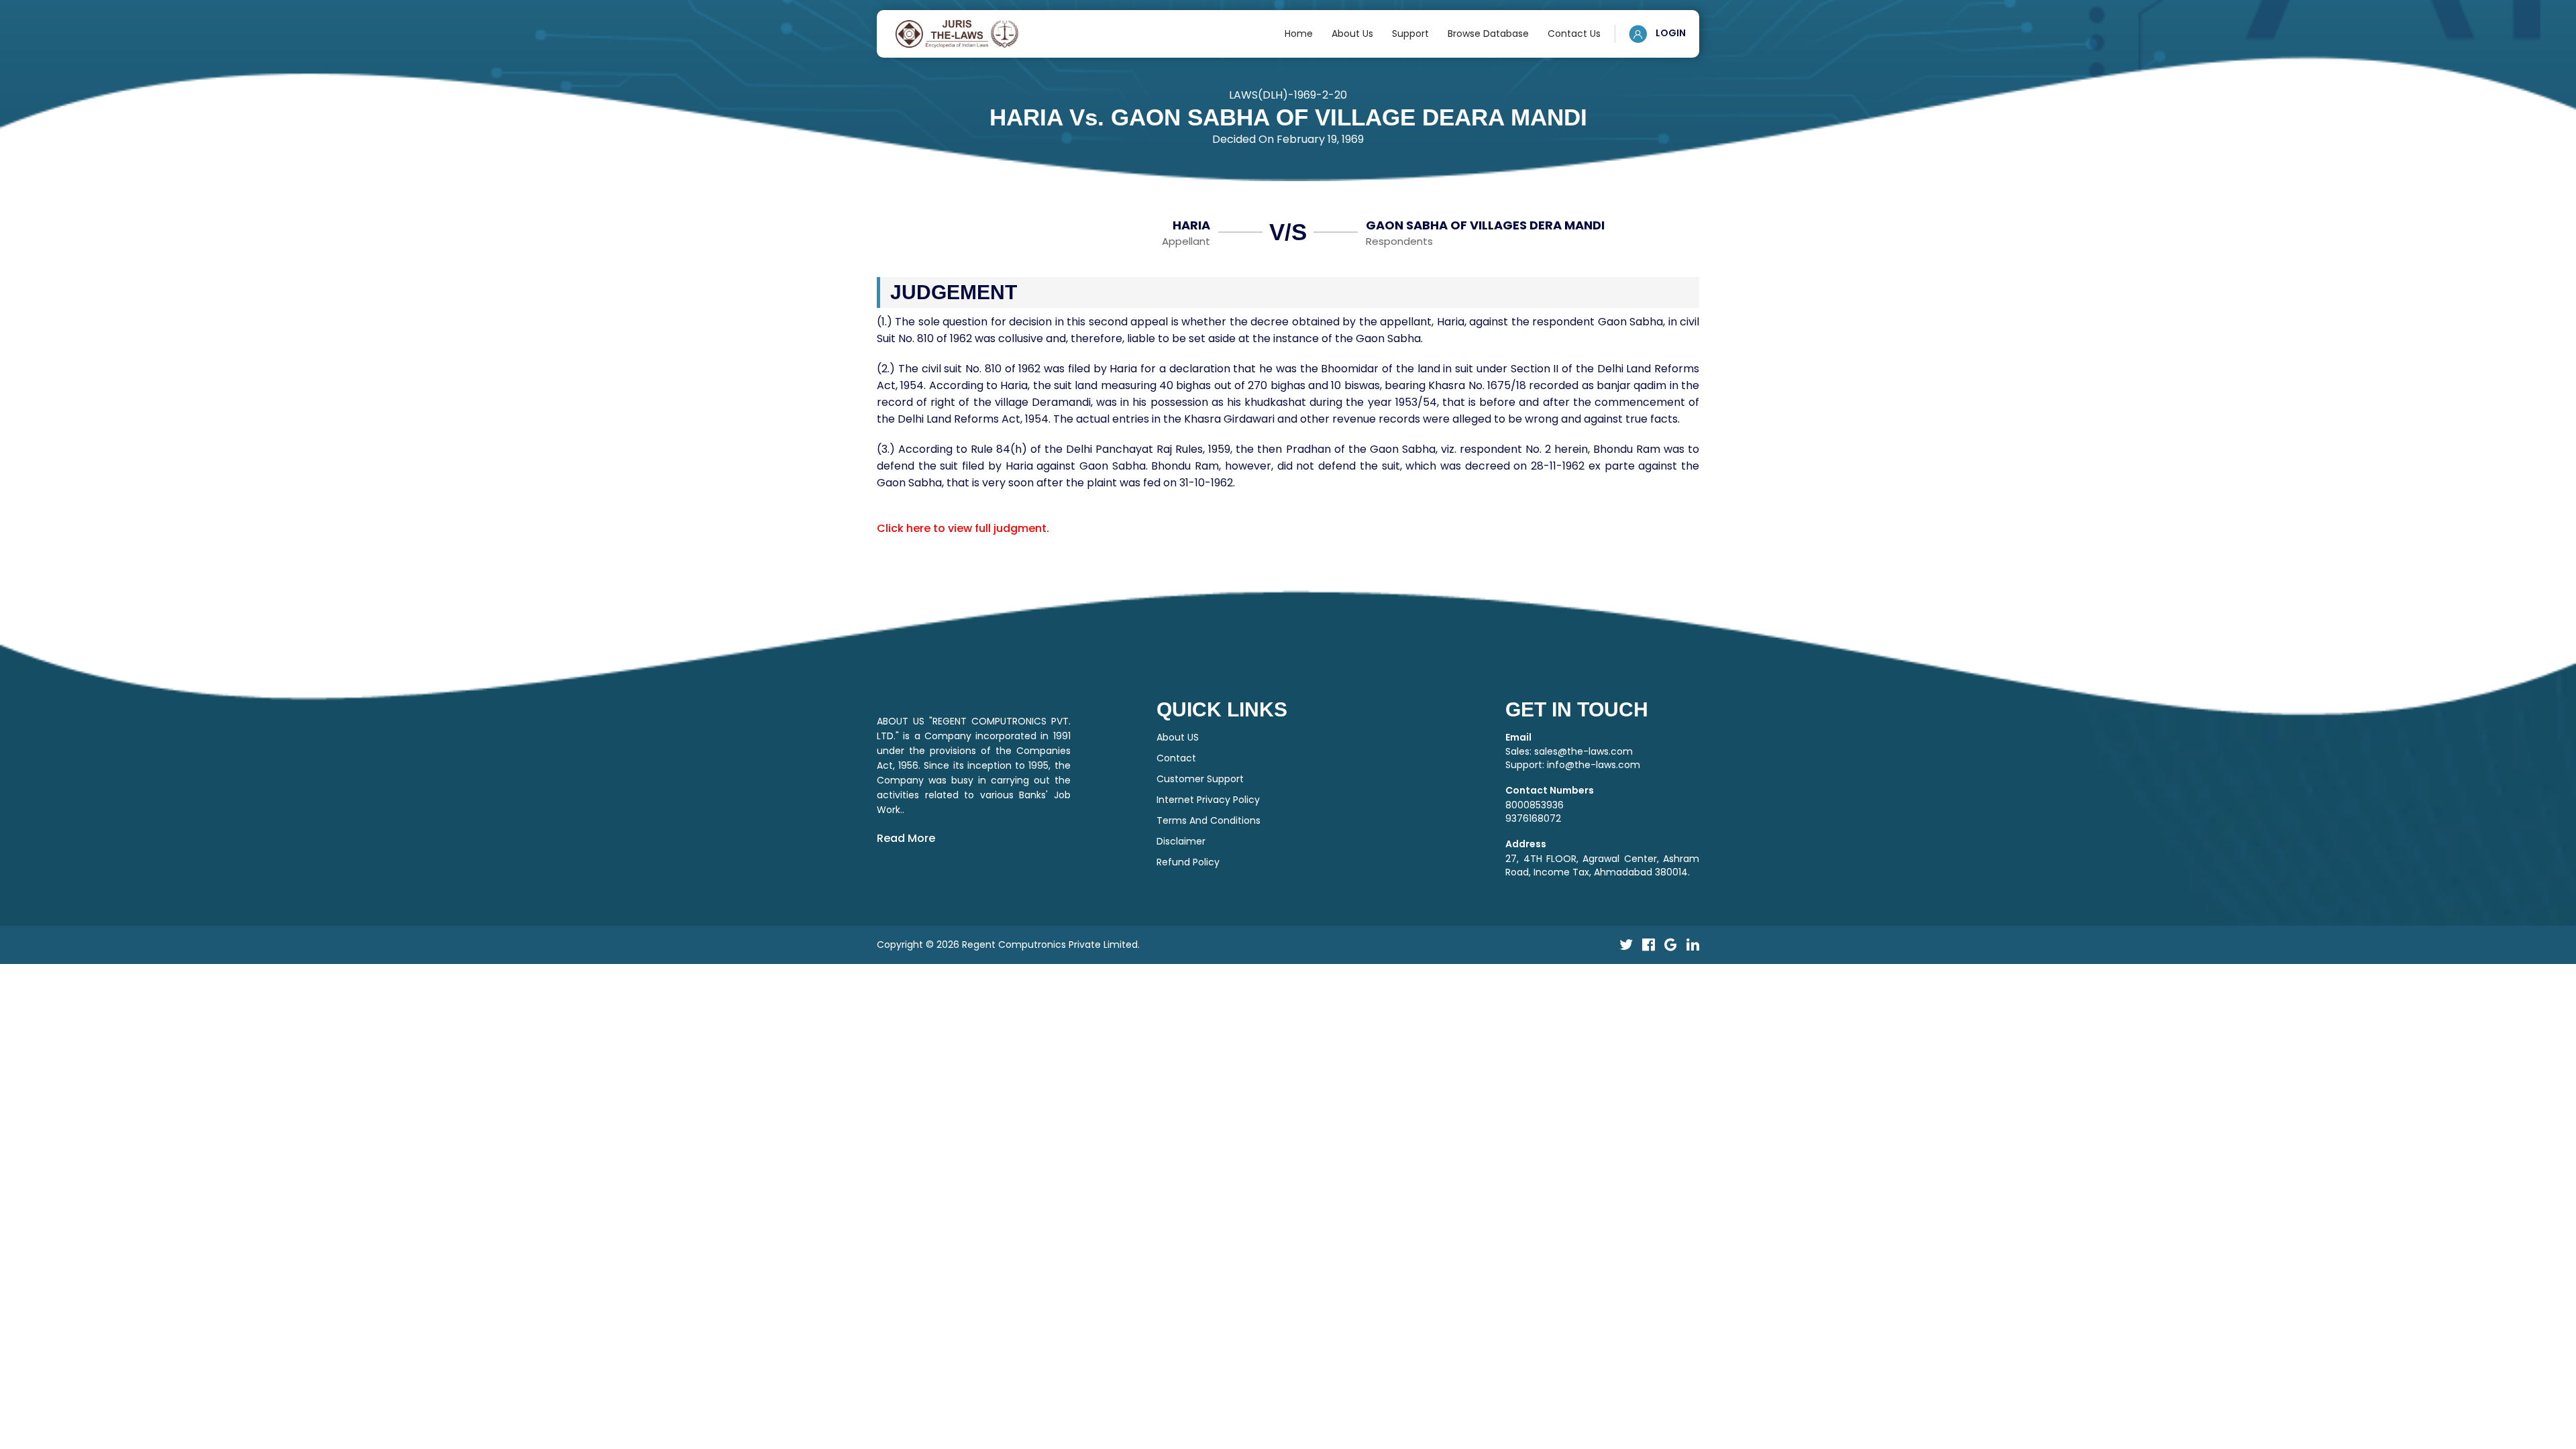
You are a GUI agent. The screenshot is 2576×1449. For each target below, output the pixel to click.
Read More (906, 838)
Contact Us (1574, 34)
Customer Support (1200, 779)
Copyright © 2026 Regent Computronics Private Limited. (1008, 945)
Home (1299, 34)
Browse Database (1488, 34)
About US (1178, 737)
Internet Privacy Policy (1208, 800)
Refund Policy (1188, 862)
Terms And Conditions (1209, 820)
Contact (1176, 758)
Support (1410, 34)
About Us (1352, 34)
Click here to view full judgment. (963, 528)
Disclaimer (1181, 841)
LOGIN (1670, 33)
